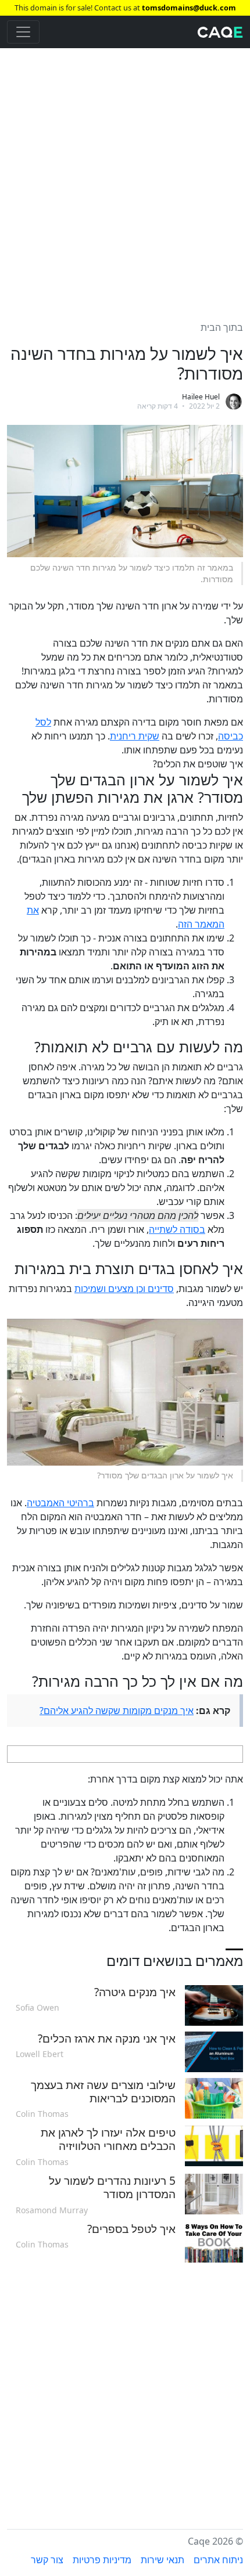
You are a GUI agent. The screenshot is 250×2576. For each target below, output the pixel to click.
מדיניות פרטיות (102, 2560)
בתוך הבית (222, 327)
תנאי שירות (162, 2560)
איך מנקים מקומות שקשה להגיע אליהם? (117, 1711)
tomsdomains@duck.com (189, 8)
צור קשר (47, 2560)
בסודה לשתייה (177, 1229)
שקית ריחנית (135, 736)
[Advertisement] (125, 178)
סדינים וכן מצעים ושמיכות (124, 1289)
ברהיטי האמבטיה (60, 1503)
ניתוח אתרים (218, 2560)
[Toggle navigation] (23, 32)
